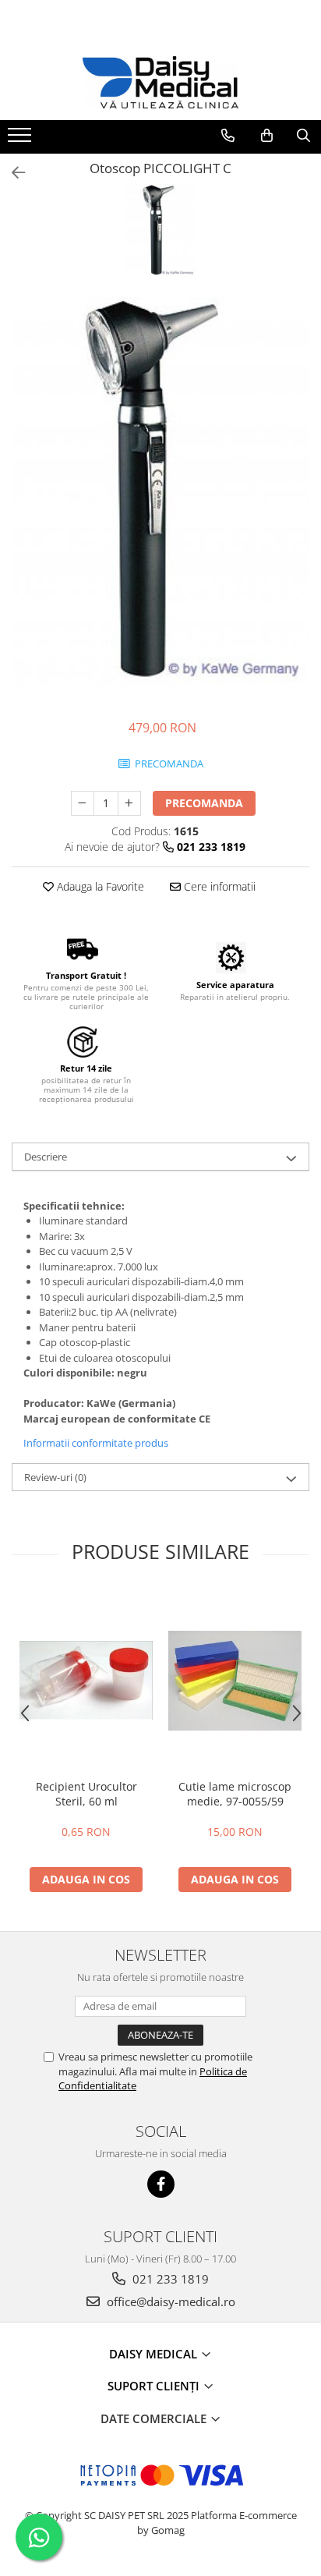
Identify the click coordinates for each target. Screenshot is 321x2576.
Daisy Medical (155, 2354)
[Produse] (21, 140)
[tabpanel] (160, 491)
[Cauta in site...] (303, 136)
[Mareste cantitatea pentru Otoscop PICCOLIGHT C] (129, 803)
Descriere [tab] (46, 1157)
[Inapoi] (12, 173)
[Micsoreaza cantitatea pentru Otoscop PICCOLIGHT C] (83, 803)
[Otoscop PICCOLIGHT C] (160, 491)
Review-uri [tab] (55, 1477)
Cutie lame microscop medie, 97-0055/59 (235, 1794)
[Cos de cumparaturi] (267, 136)
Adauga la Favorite (99, 886)
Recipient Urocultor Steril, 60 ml (86, 1794)
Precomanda (204, 803)
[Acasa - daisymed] (160, 82)
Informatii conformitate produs (96, 1443)
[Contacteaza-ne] (228, 136)
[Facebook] (161, 2184)
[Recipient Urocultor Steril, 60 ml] (86, 1680)
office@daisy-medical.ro (169, 2301)
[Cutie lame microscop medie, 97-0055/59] (235, 1681)
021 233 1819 (169, 2279)
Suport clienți (155, 2386)
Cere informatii (218, 886)
